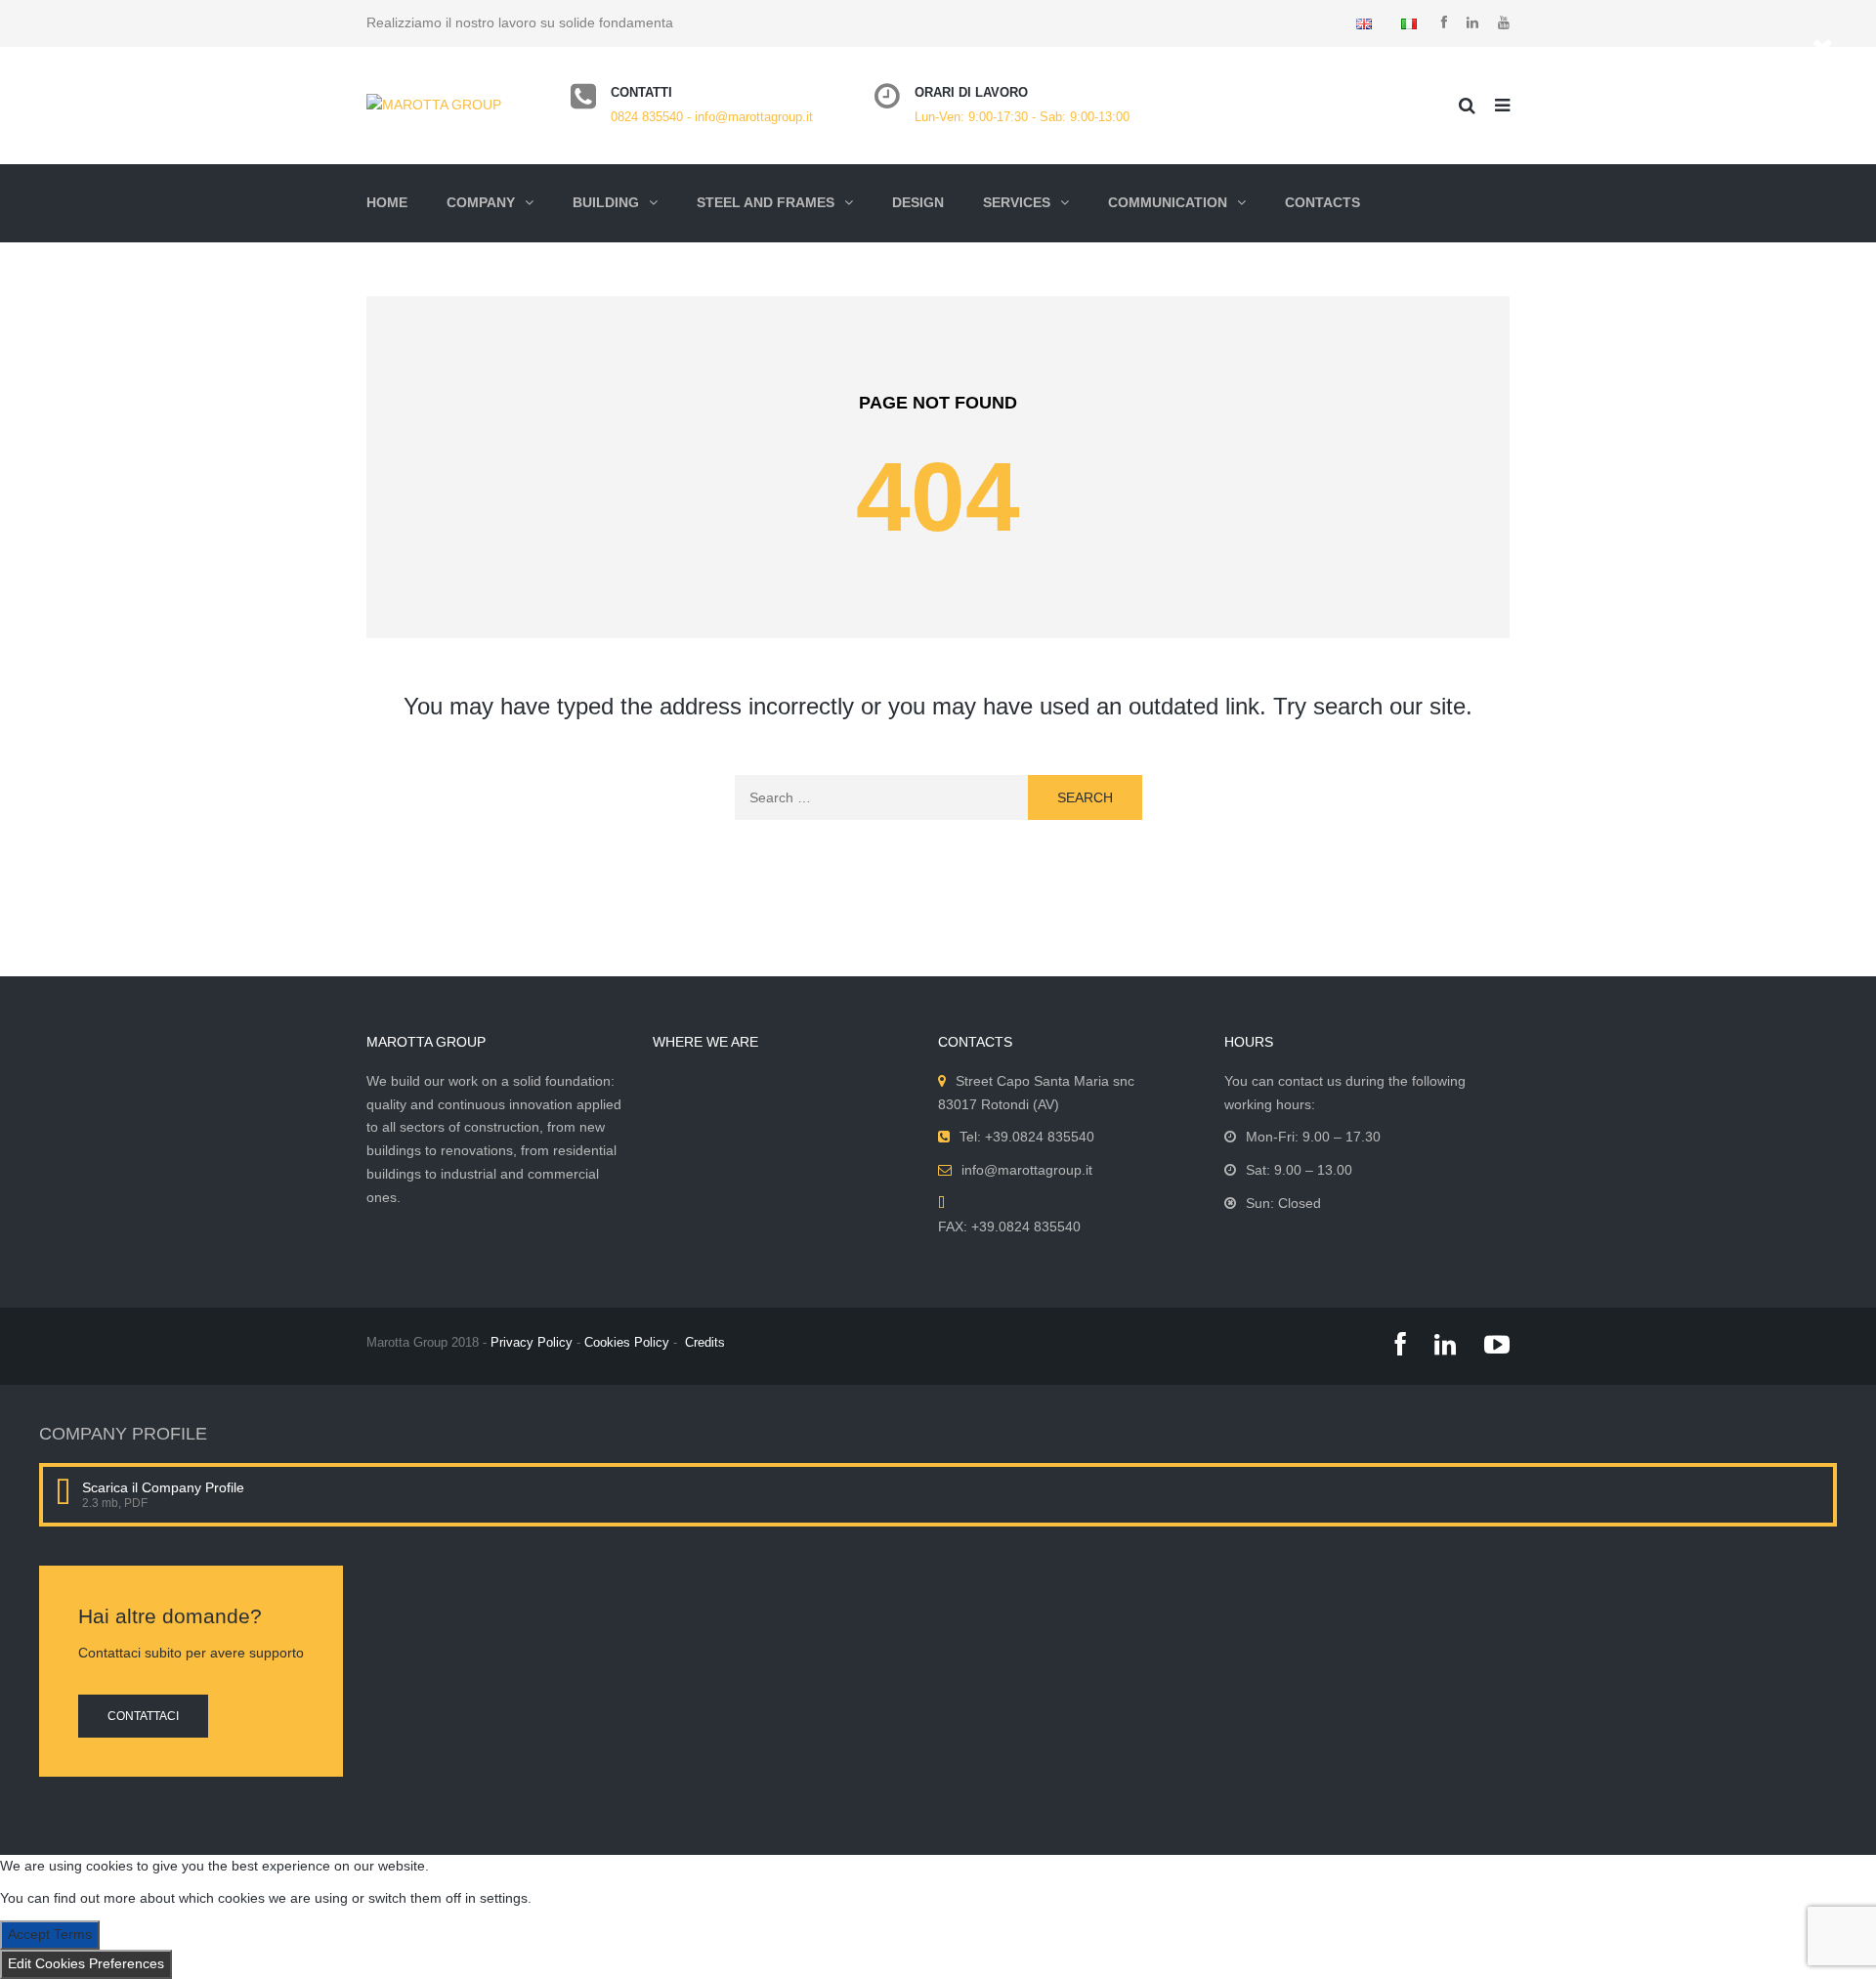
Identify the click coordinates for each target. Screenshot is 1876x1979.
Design (918, 202)
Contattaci (143, 1716)
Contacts (1322, 202)
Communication (1168, 202)
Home (387, 202)
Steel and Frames (766, 202)
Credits (705, 1342)
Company (481, 202)
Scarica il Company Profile (163, 1487)
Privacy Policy (532, 1342)
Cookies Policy (627, 1342)
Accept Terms (50, 1934)
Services (1017, 202)
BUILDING (606, 202)
